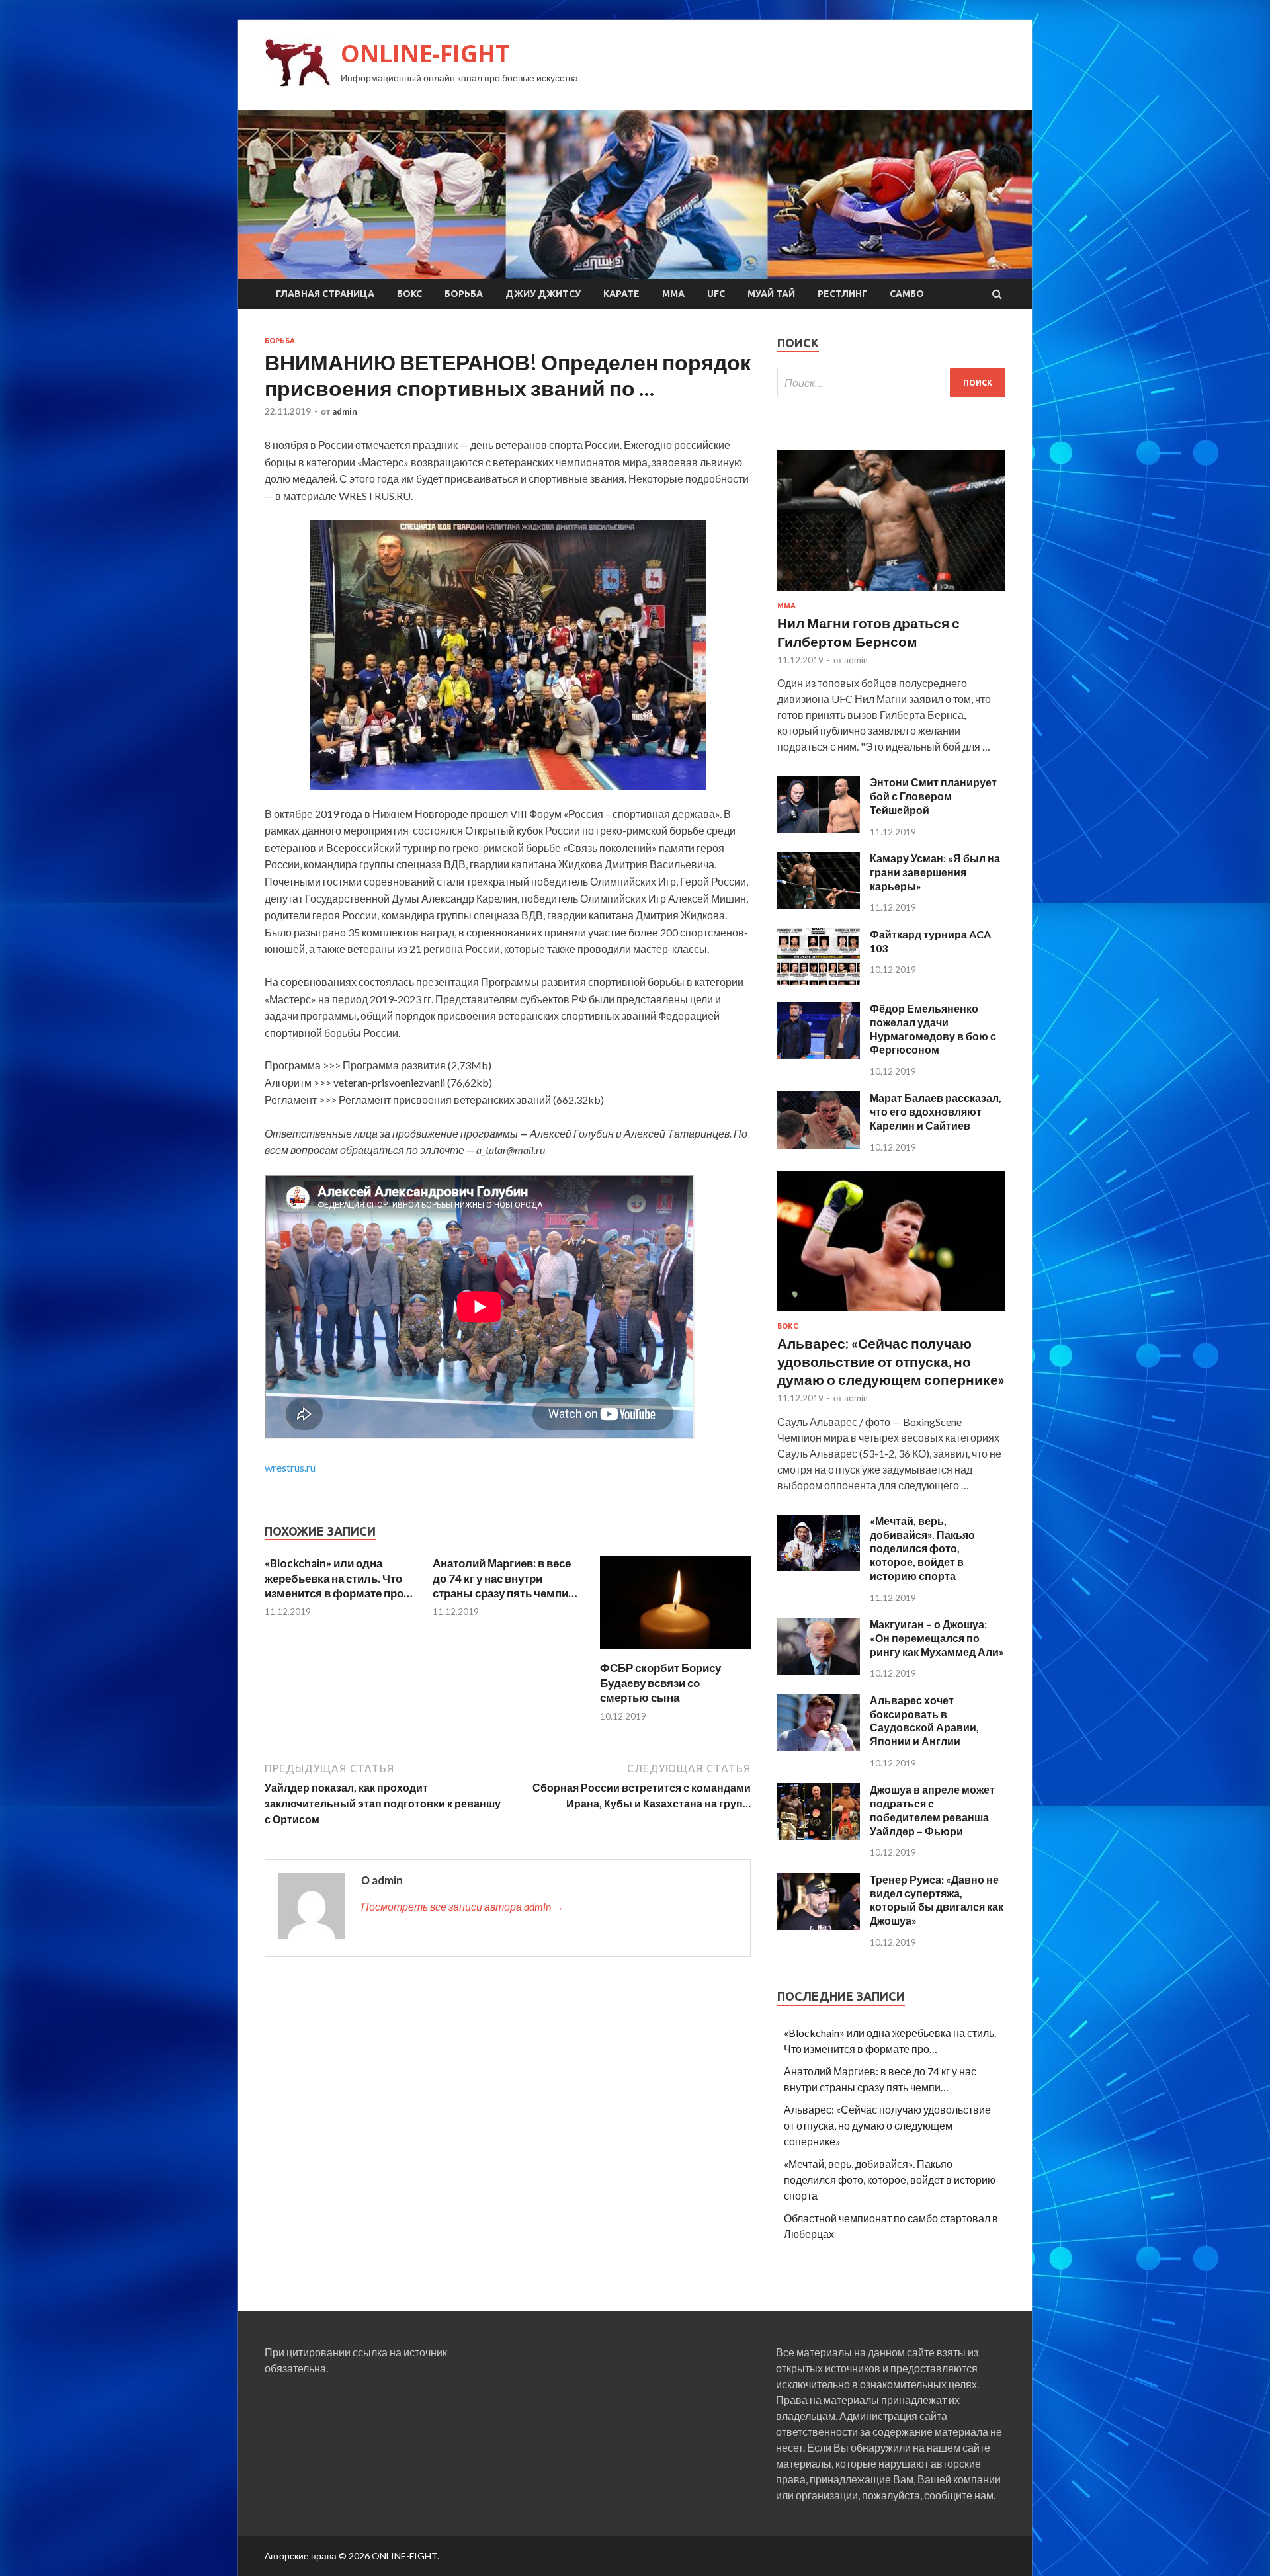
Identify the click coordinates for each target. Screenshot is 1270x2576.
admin (345, 411)
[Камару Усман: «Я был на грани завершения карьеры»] (819, 904)
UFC (716, 294)
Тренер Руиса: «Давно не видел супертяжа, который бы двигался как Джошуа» (937, 1900)
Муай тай (771, 294)
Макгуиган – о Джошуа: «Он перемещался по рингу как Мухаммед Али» (937, 1638)
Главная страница (325, 294)
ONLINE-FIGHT (425, 53)
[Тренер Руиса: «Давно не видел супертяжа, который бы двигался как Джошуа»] (819, 1926)
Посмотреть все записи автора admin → (462, 1906)
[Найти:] (891, 383)
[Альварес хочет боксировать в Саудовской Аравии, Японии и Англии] (819, 1746)
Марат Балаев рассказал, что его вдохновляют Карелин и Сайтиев (936, 1111)
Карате (621, 294)
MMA (673, 294)
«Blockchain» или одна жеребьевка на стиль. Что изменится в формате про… (338, 1578)
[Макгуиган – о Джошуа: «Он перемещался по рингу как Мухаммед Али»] (819, 1670)
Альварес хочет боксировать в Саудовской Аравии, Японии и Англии (924, 1721)
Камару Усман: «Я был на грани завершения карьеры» (935, 872)
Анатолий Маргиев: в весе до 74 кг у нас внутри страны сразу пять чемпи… (505, 1578)
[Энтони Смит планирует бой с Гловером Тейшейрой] (819, 829)
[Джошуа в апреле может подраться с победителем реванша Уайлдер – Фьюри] (819, 1836)
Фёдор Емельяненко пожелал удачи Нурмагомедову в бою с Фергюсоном (933, 1029)
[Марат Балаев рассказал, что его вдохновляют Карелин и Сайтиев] (819, 1144)
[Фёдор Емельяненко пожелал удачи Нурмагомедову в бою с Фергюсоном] (819, 1055)
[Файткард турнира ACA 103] (819, 980)
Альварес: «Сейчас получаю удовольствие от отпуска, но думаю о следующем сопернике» (891, 1361)
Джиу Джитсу (543, 294)
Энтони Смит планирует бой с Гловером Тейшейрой (933, 796)
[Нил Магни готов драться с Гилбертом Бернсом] (891, 594)
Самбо (907, 294)
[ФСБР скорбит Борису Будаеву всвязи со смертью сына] (675, 1652)
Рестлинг (842, 294)
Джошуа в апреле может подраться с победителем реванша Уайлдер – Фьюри (932, 1810)
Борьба (464, 294)
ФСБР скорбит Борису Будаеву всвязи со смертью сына (660, 1682)
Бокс (409, 294)
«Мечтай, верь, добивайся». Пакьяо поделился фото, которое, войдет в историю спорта (922, 1548)
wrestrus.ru (290, 1467)
